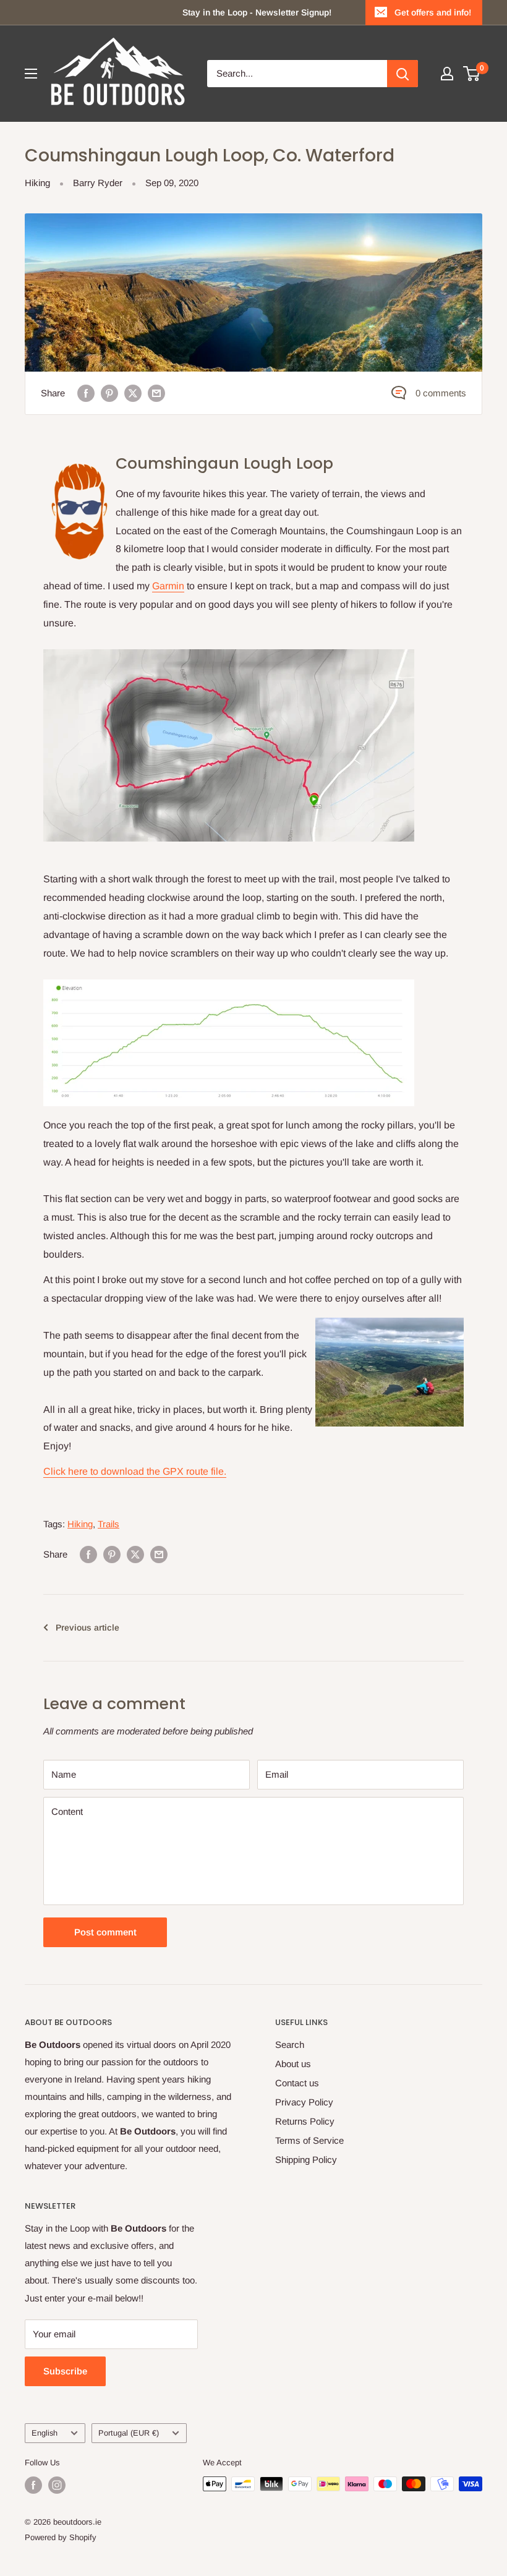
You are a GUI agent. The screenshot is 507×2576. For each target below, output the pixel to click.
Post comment (105, 1932)
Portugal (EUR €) (129, 2433)
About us (293, 2064)
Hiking (37, 183)
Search (290, 2045)
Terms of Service (309, 2140)
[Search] (403, 74)
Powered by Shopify (61, 2537)
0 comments (441, 393)
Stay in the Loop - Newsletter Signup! (257, 12)
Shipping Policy (306, 2160)
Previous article (87, 1627)
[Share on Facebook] (86, 393)
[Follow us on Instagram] (57, 2485)
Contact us (297, 2083)
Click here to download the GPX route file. (135, 1471)
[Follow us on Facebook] (33, 2485)
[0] (472, 74)
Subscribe (65, 2371)
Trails (109, 1524)
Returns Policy (305, 2121)
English (45, 2433)
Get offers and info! (433, 12)
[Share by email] (156, 393)
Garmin (168, 586)
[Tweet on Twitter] (133, 393)
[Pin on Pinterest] (109, 393)
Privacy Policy (304, 2102)
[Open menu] (31, 74)
